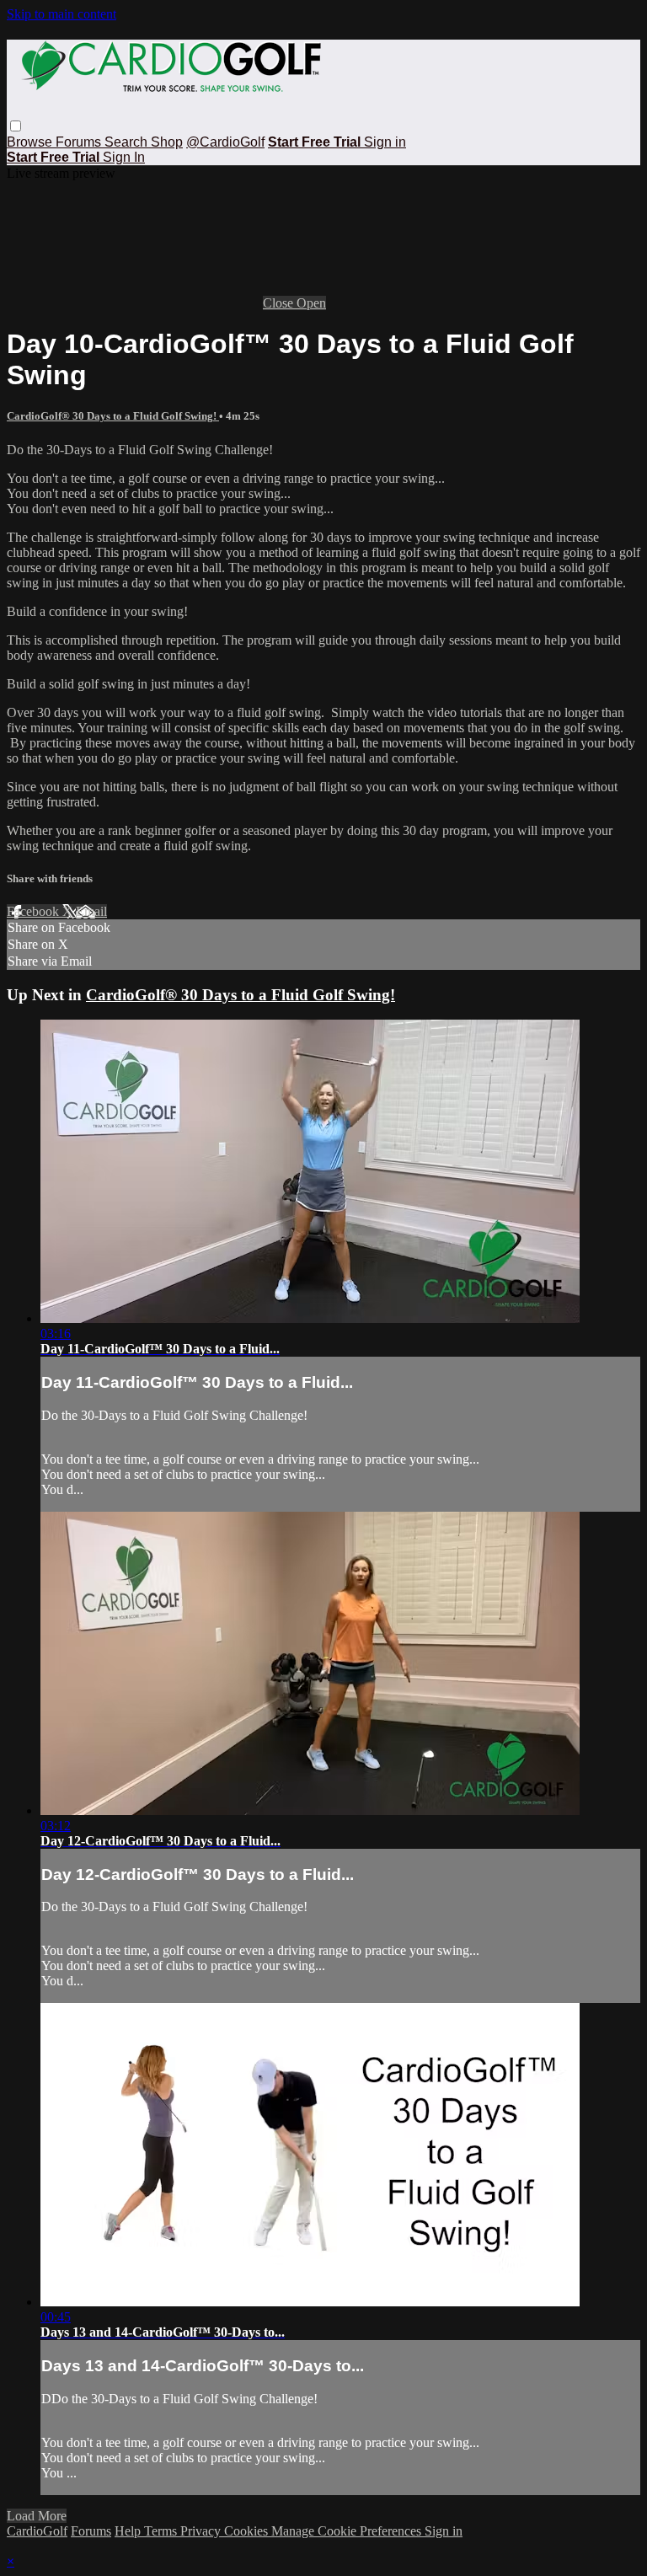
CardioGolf (37, 2531)
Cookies (248, 2531)
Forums (80, 142)
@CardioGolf (225, 142)
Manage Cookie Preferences (348, 2531)
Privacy (202, 2531)
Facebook (35, 911)
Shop (167, 142)
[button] (16, 126)
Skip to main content (61, 14)
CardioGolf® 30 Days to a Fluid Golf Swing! (113, 416)
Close (280, 303)
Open (311, 303)
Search (128, 142)
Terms (162, 2531)
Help (129, 2531)
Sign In (124, 157)
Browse (31, 142)
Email (91, 911)
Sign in (385, 142)
